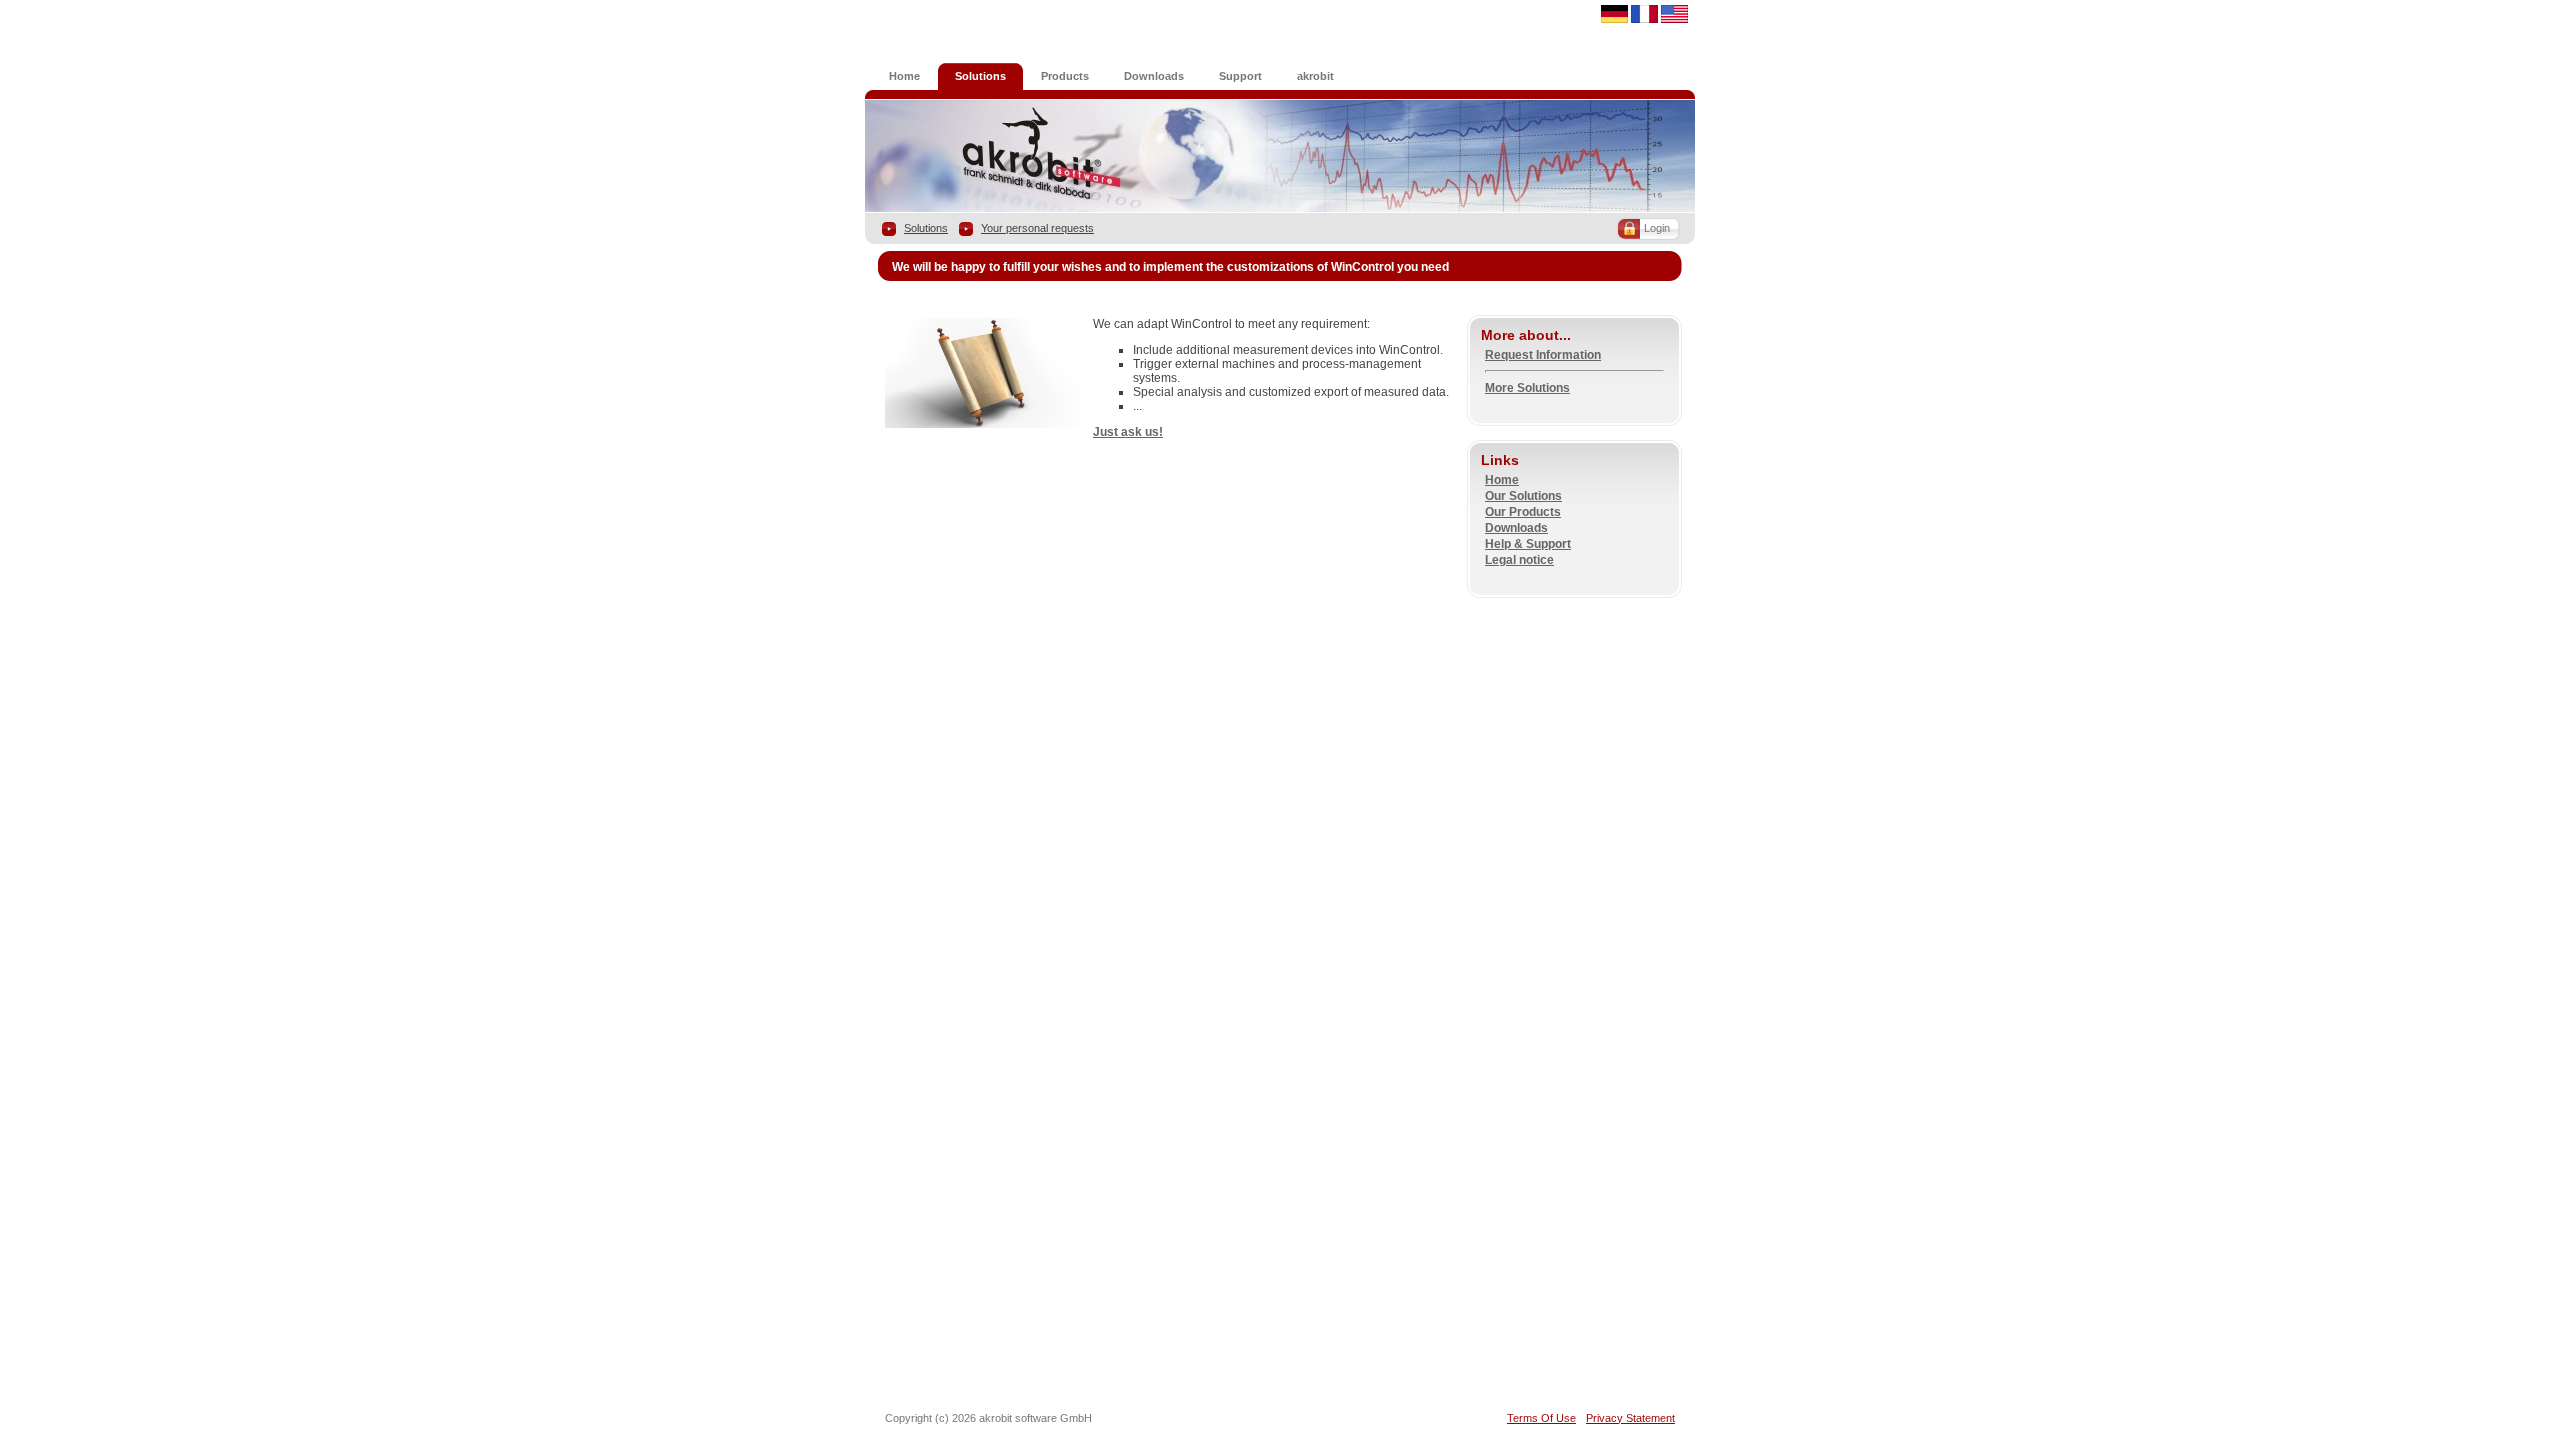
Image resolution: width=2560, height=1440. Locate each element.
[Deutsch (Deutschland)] (1614, 19)
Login (1657, 228)
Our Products (1523, 512)
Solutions (926, 228)
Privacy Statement (1630, 1418)
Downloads (1516, 528)
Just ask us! (1128, 432)
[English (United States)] (1674, 19)
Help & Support (1528, 544)
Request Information (1543, 355)
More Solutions (1527, 388)
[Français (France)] (1644, 19)
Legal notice (1519, 560)
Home (1502, 480)
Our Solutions (1523, 496)
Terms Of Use (1541, 1418)
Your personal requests (1037, 228)
